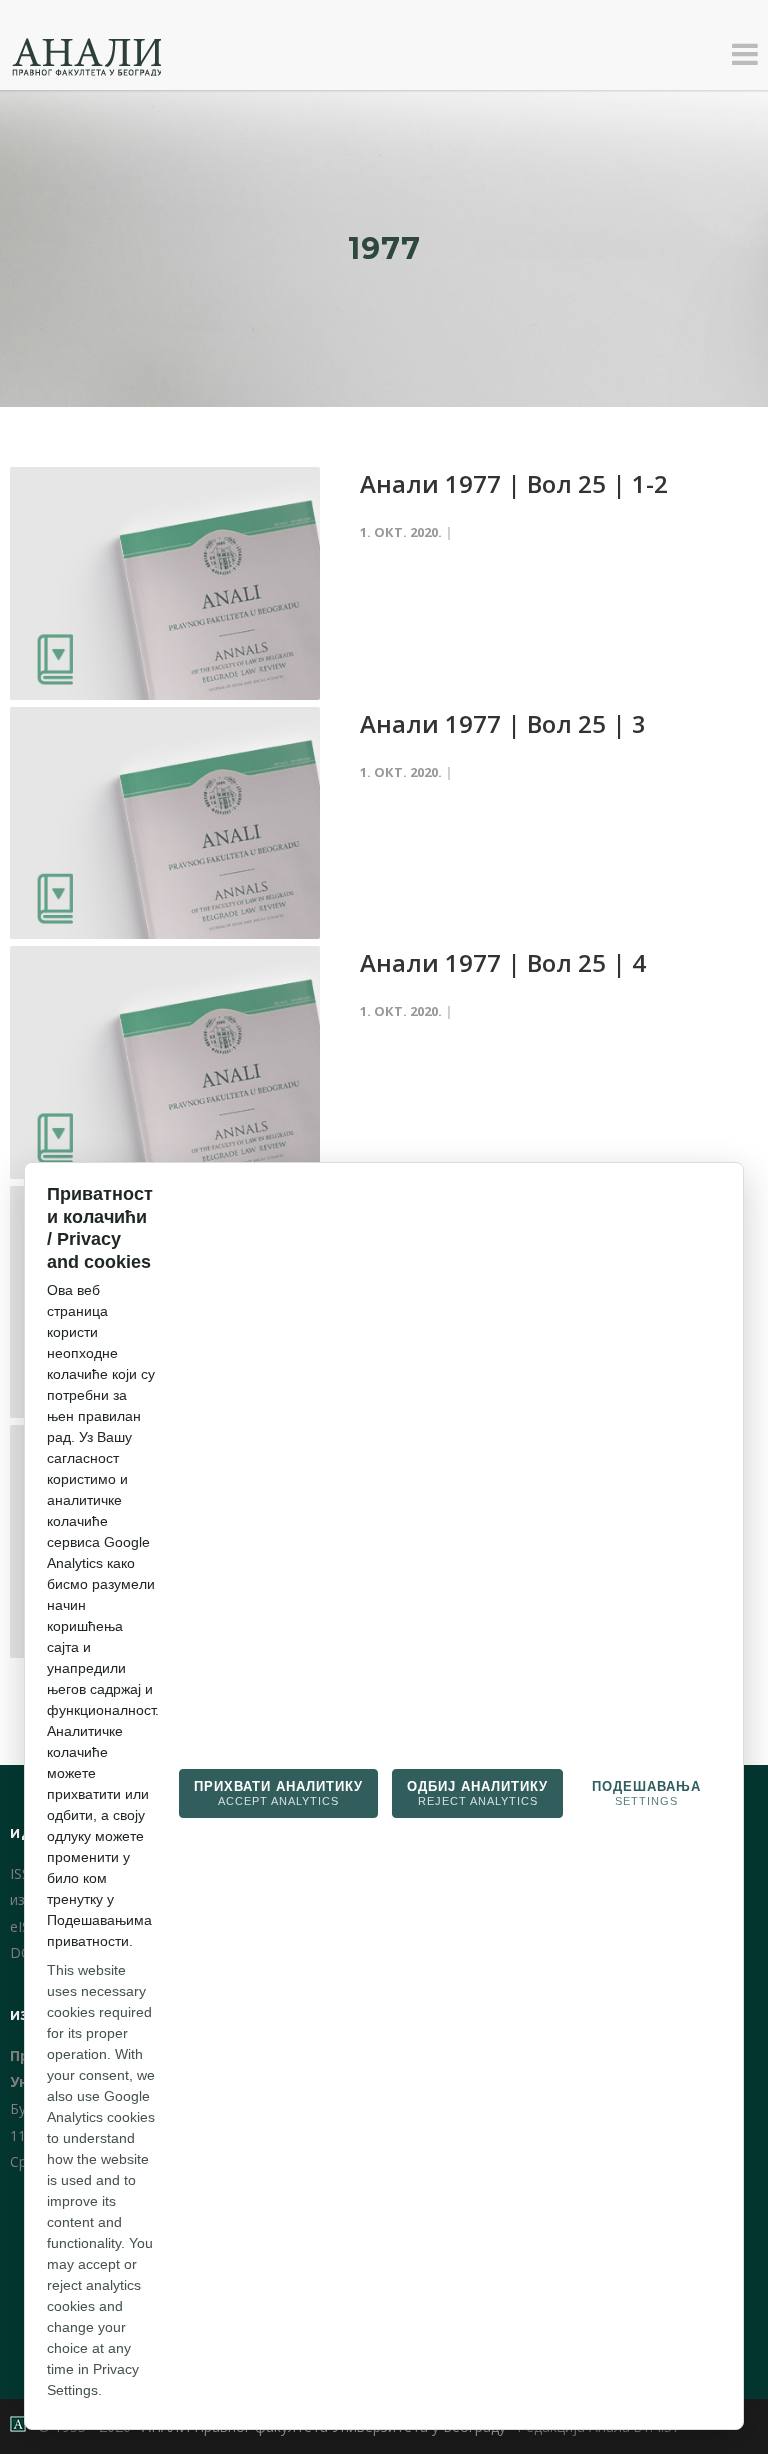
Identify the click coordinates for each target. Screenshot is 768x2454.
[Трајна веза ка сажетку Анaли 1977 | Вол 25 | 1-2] (165, 583)
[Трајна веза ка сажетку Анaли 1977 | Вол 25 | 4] (165, 1062)
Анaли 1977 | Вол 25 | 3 (503, 723)
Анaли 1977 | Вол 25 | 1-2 (514, 483)
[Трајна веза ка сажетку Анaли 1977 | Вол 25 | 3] (165, 823)
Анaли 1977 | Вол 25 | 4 (503, 962)
